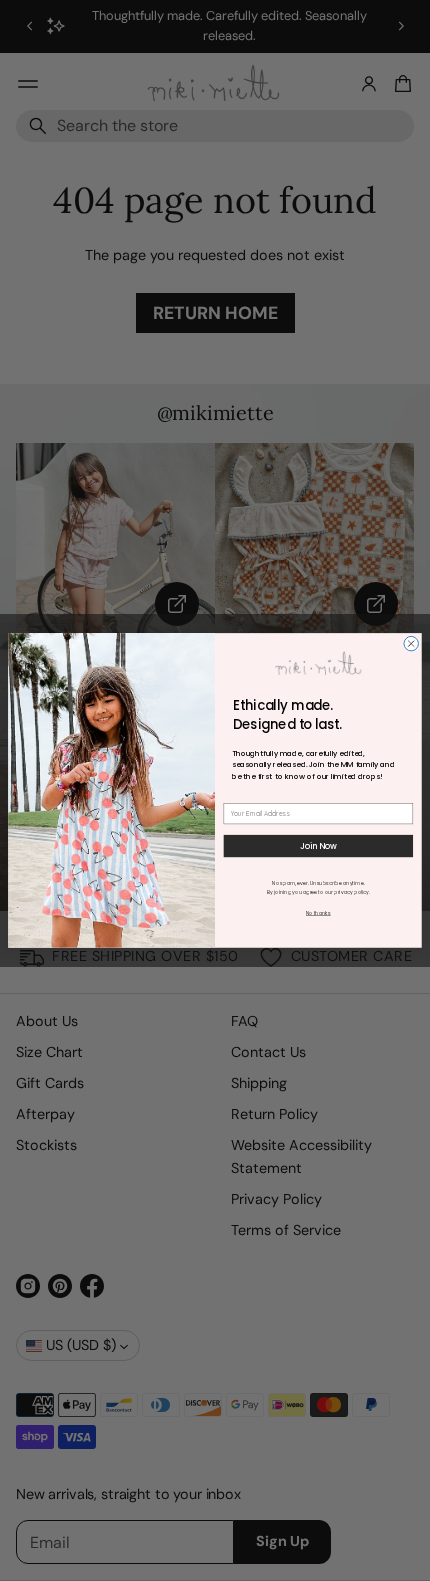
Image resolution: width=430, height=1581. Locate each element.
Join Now (319, 846)
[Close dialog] (411, 644)
